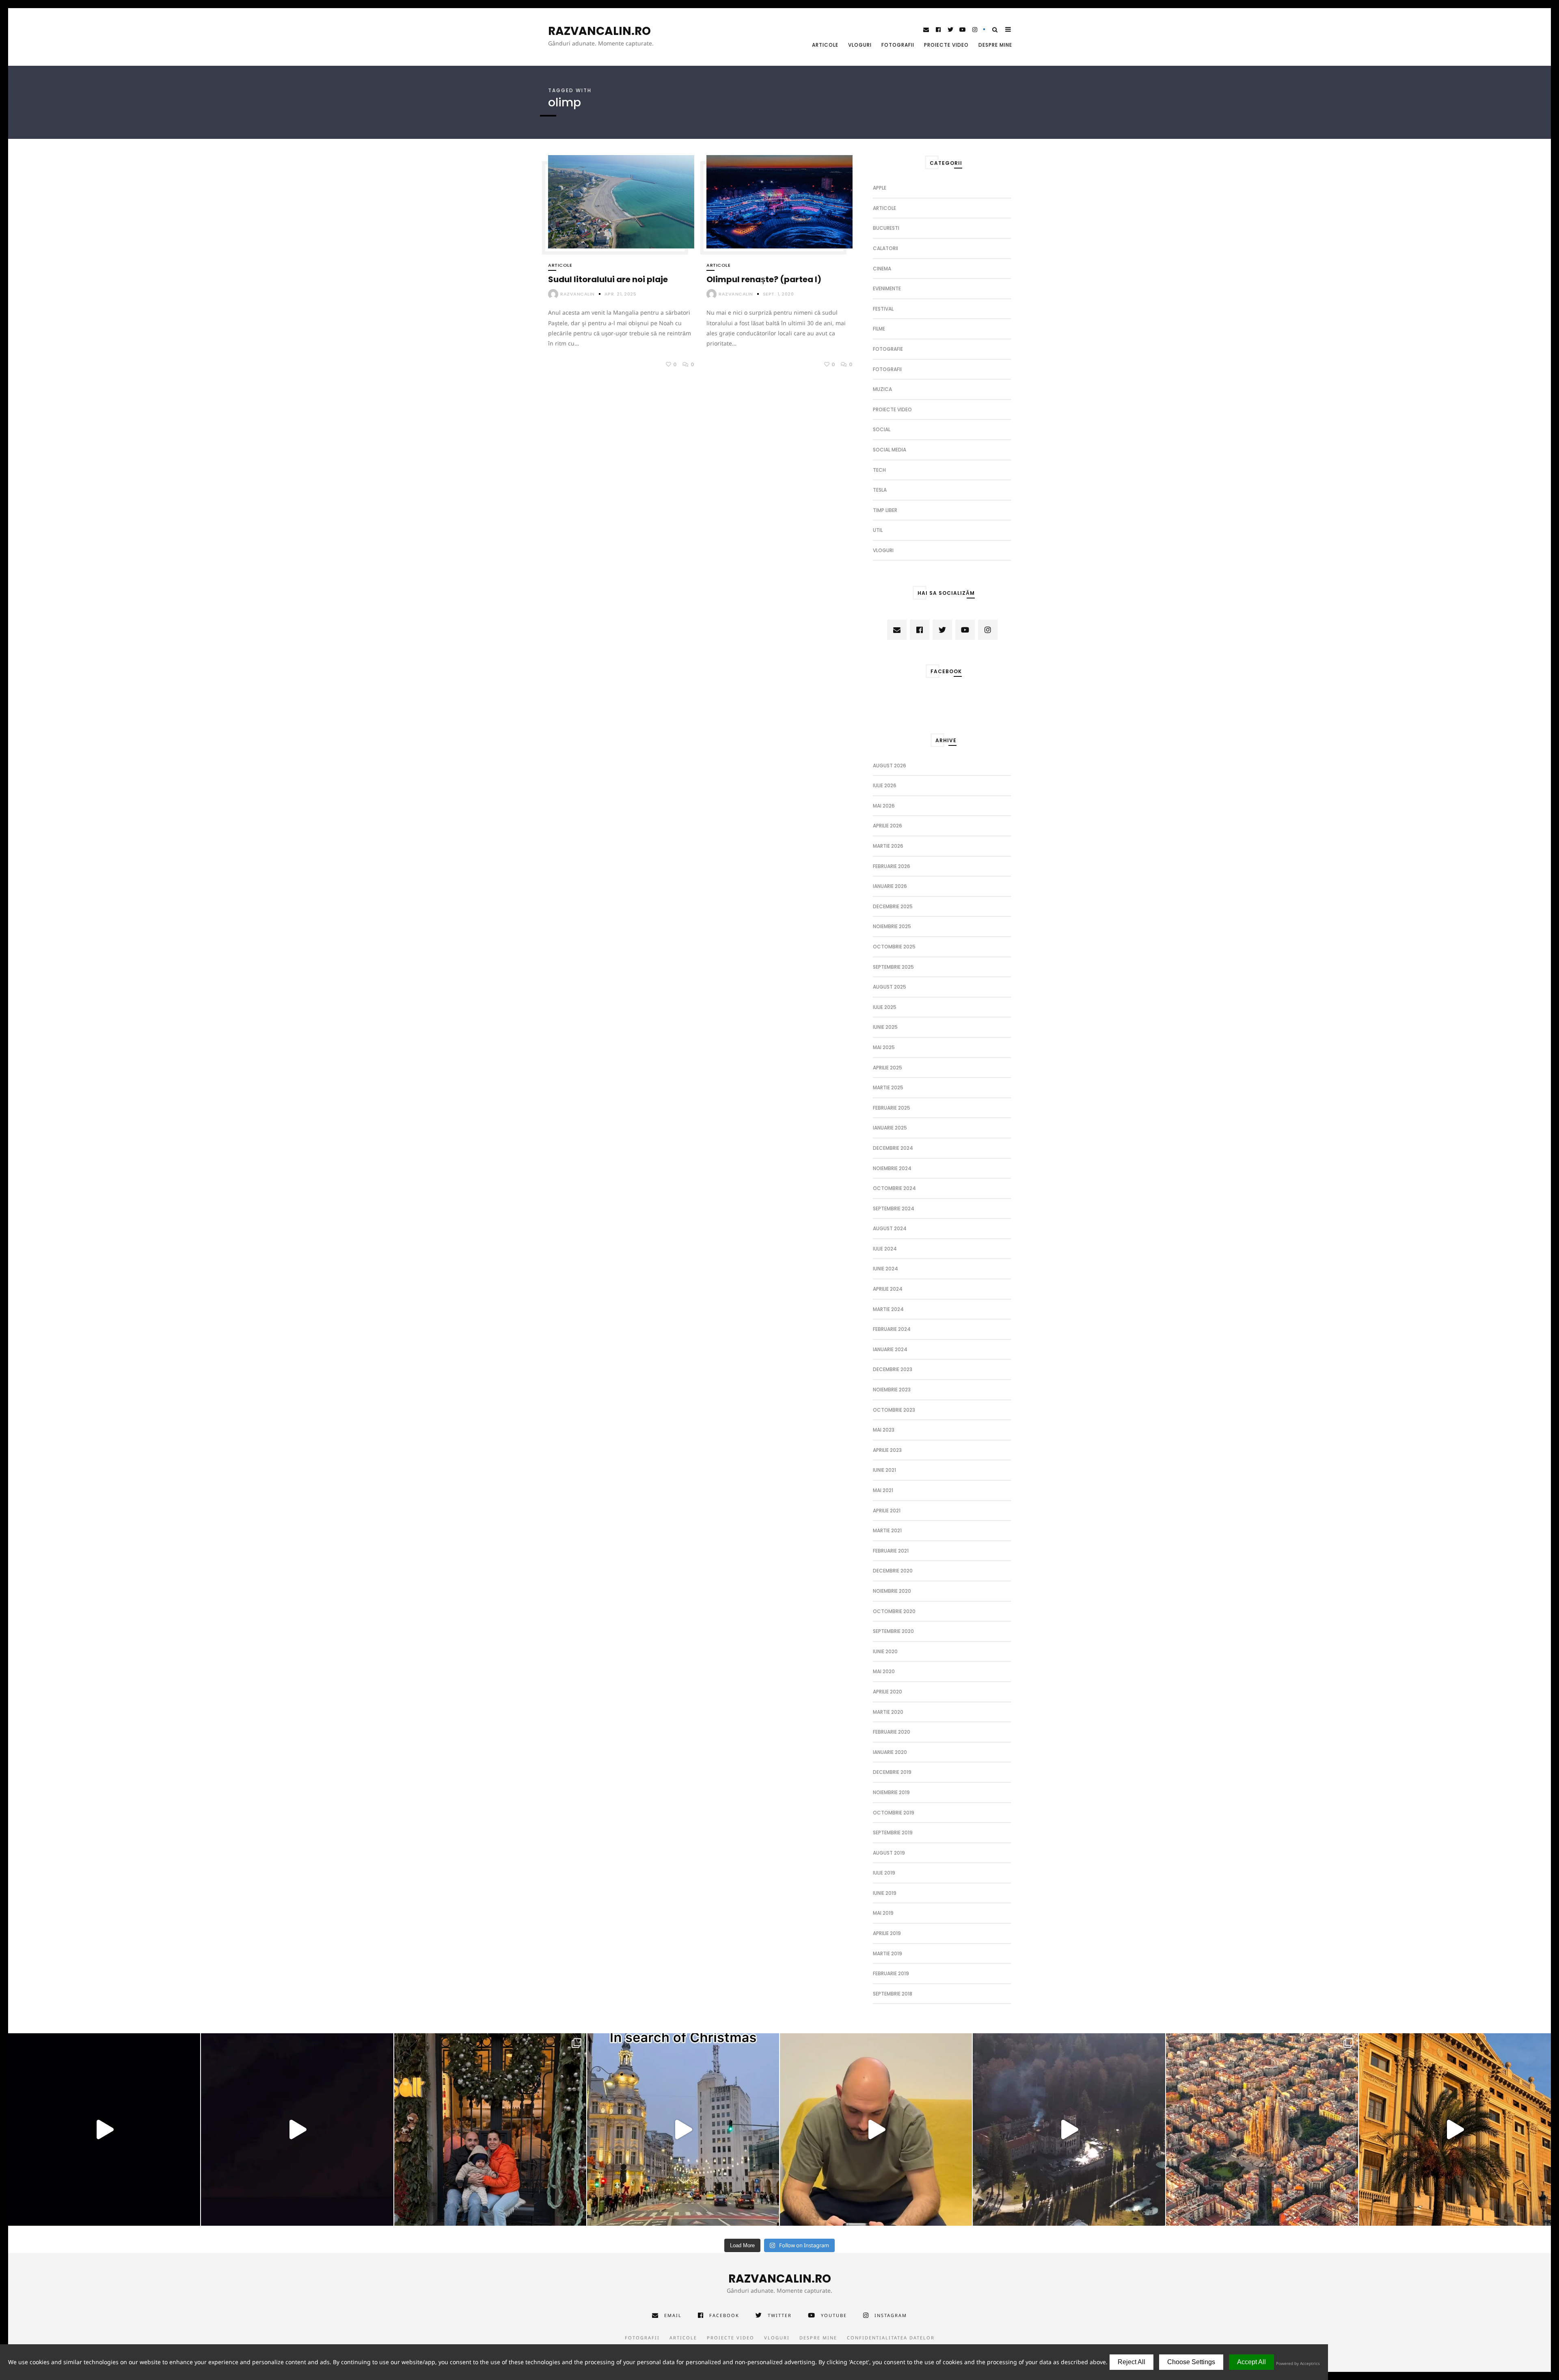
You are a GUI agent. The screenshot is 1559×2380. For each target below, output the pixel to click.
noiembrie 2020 (892, 1591)
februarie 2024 (892, 1329)
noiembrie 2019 (891, 1792)
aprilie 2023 (887, 1450)
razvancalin (578, 294)
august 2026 (890, 766)
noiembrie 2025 (892, 926)
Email (673, 2315)
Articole (825, 45)
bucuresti (886, 228)
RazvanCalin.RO (599, 31)
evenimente (887, 288)
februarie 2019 (891, 1973)
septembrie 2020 (893, 1631)
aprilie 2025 (887, 1068)
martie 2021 (887, 1530)
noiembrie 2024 (892, 1168)
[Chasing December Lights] (490, 2129)
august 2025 (890, 987)
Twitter (780, 2315)
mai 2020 (884, 1671)
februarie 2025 (892, 1108)
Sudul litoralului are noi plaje (608, 279)
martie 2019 (887, 1953)
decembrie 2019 (892, 1772)
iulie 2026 (885, 785)
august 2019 (889, 1853)
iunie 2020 (885, 1651)
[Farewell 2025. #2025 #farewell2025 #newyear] (297, 2129)
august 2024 (890, 1228)
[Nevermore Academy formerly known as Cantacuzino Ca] (1069, 2129)
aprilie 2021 (887, 1511)
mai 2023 (884, 1430)
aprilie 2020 (887, 1692)
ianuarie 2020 (890, 1752)
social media (890, 450)
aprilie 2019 (887, 1933)
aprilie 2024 (888, 1289)
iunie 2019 (885, 1893)
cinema (882, 269)
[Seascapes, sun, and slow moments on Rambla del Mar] (1455, 2129)
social (882, 429)
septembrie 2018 (893, 1994)
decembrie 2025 (893, 906)
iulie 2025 (885, 1007)
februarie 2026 (892, 866)
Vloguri (860, 45)
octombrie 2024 (894, 1188)
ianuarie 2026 (890, 886)
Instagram (891, 2315)
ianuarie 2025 (890, 1128)
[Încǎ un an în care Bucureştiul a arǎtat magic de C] (683, 2129)
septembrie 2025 (893, 967)
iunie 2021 (884, 1470)
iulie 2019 (884, 1873)
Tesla (880, 490)
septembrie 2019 (893, 1833)
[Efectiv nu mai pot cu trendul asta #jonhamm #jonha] (876, 2129)
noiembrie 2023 (892, 1390)
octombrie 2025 (894, 947)
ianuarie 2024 (890, 1349)
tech (879, 470)
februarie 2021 (891, 1551)
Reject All (1131, 2362)
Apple (880, 188)
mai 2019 (883, 1913)
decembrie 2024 (893, 1148)
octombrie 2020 (894, 1611)
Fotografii (898, 45)
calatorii (885, 248)
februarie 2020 (892, 1732)
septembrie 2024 (894, 1208)
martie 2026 (888, 846)
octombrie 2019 (894, 1813)
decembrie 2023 (893, 1369)
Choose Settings (1191, 2362)
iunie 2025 (885, 1027)
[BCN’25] (1262, 2129)
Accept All (1251, 2362)
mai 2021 (883, 1490)
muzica (882, 389)
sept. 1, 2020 (778, 294)
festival (883, 309)
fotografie (888, 349)
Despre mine (995, 45)
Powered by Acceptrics (1298, 2363)
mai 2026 (884, 806)
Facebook (724, 2315)
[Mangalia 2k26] (104, 2129)
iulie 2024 (885, 1249)
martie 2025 (888, 1087)
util (878, 530)
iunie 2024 (885, 1269)
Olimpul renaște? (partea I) (764, 279)
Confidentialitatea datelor (891, 2338)
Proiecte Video (946, 45)
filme (879, 329)
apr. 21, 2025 (621, 294)
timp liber (885, 510)
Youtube (834, 2315)
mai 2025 (884, 1047)
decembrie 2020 (893, 1571)
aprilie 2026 (887, 826)
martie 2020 (888, 1712)
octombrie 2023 (894, 1410)
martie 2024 (888, 1309)
